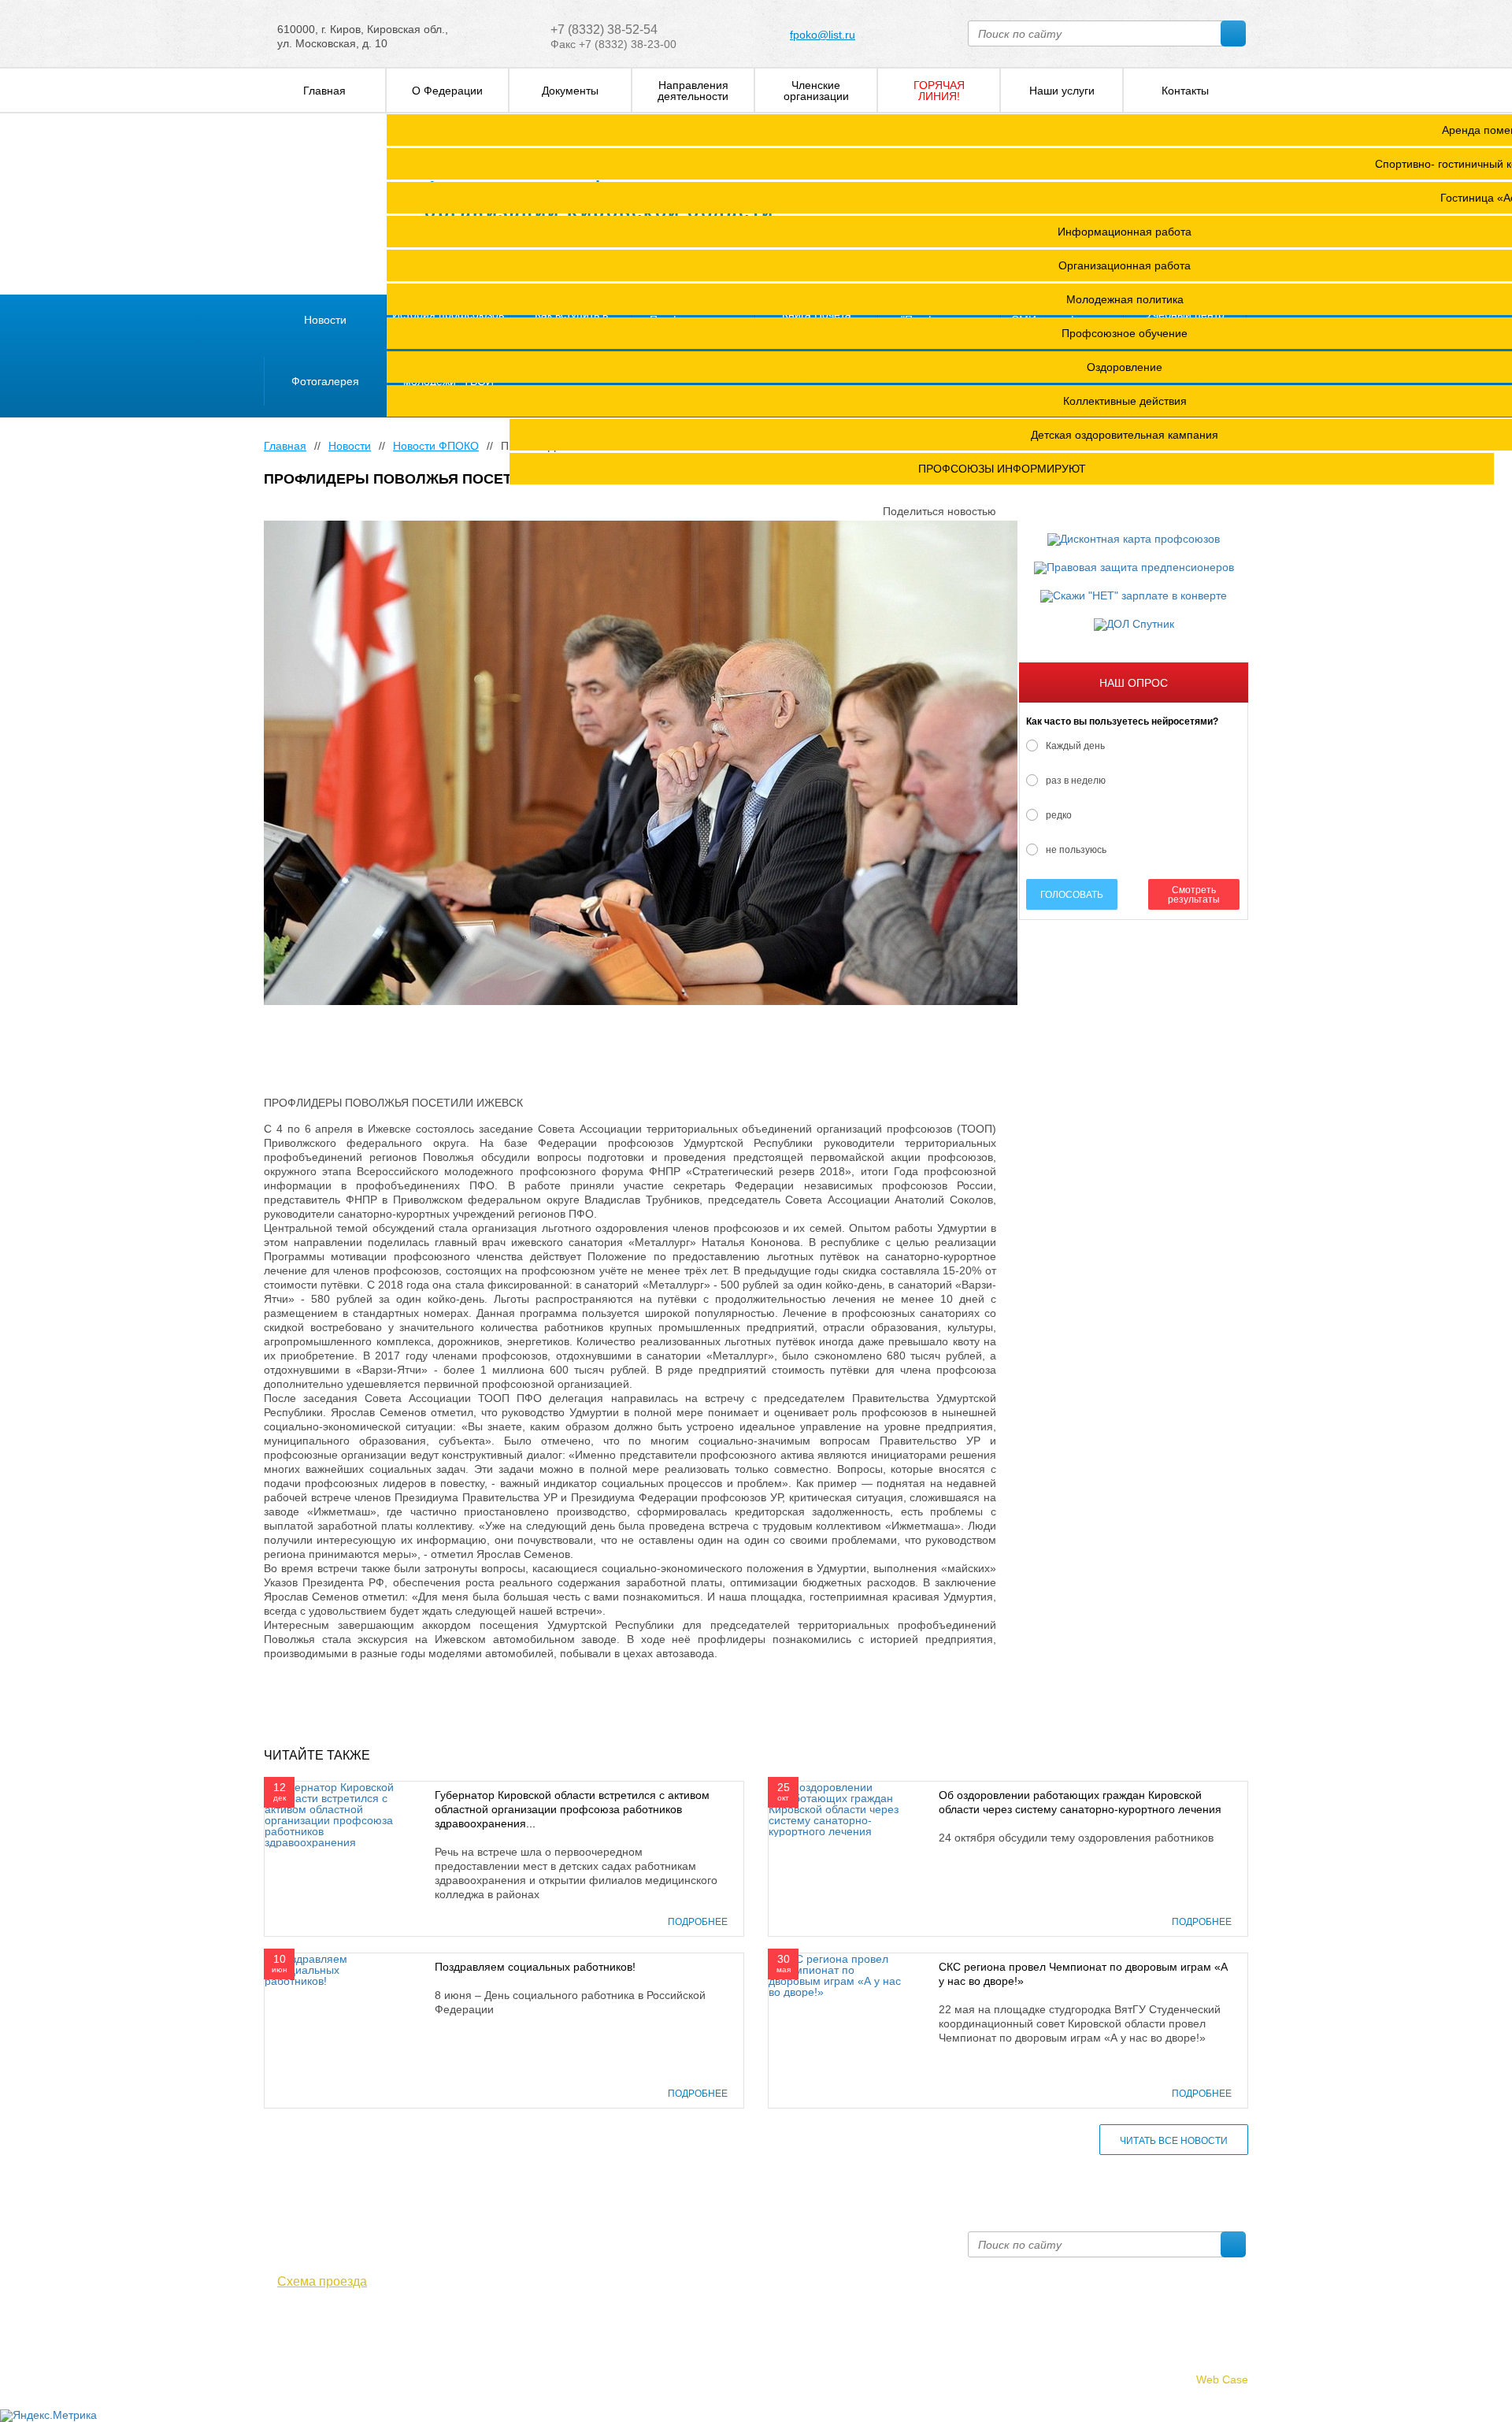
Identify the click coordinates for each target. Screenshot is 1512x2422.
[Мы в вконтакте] (273, 2325)
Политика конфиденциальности (346, 2361)
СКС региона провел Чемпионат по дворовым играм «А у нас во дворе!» (1083, 1974)
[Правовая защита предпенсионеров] (1134, 568)
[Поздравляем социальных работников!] (334, 1969)
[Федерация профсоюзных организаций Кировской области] (329, 205)
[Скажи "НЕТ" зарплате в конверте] (1134, 596)
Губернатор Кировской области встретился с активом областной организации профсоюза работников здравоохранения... (572, 1809)
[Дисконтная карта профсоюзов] (1134, 540)
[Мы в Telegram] (296, 2325)
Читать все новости (1174, 2141)
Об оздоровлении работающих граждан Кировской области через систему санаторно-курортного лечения (1080, 1802)
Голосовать (1072, 895)
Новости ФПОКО (436, 446)
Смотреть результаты (1194, 895)
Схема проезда (322, 2282)
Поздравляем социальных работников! (535, 1967)
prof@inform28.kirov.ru (847, 2238)
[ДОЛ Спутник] (1134, 625)
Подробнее (698, 1922)
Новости (350, 446)
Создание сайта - (1176, 2379)
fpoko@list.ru (823, 35)
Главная (285, 446)
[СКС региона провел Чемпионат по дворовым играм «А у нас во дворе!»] (838, 1975)
